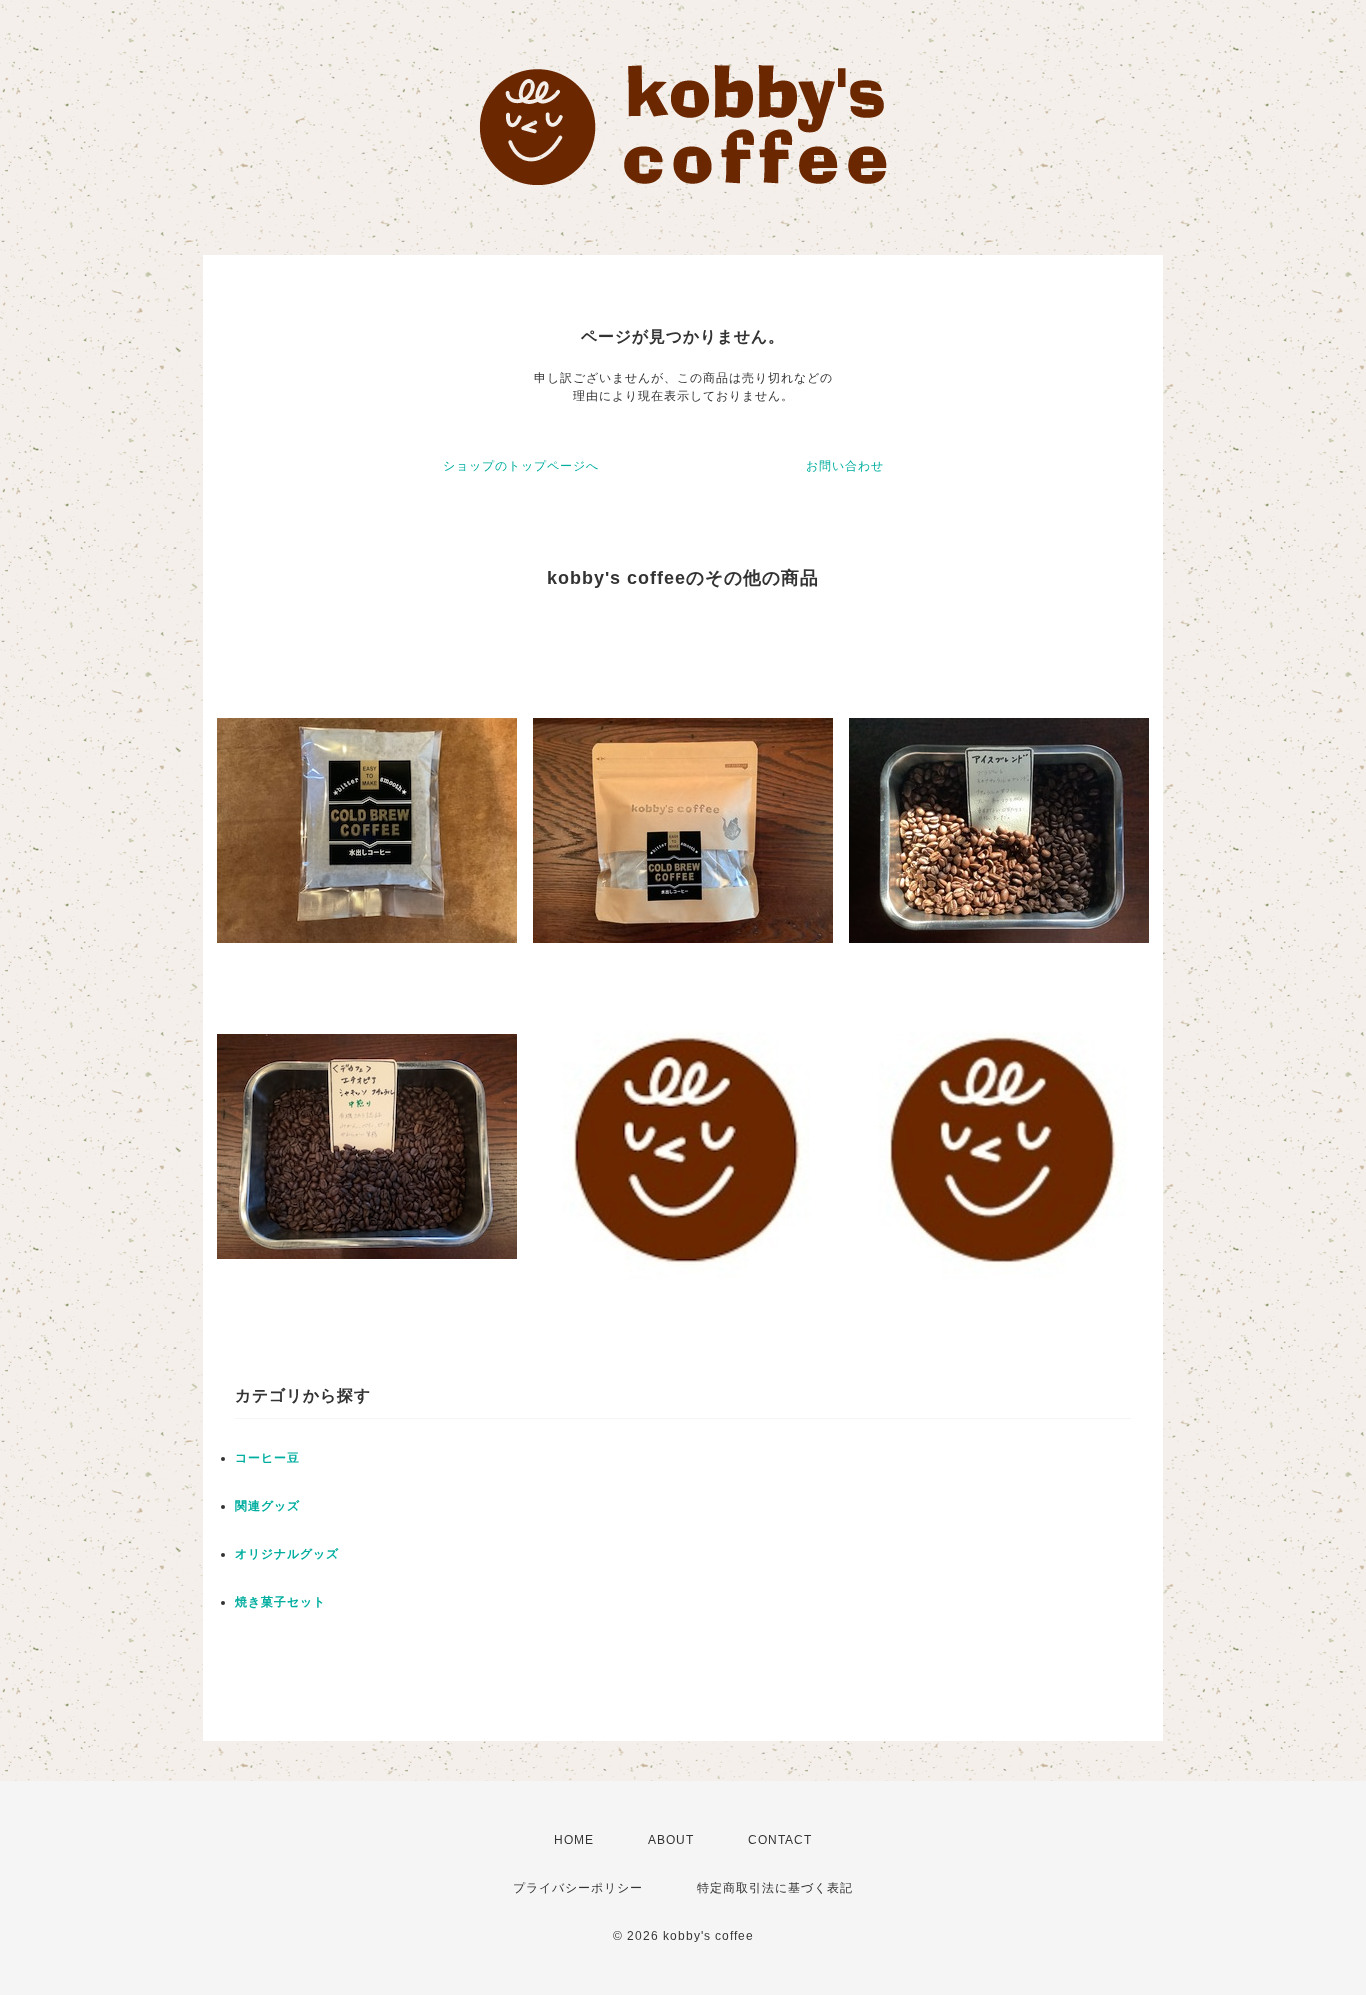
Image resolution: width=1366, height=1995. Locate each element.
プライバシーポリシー (578, 1888)
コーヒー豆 (267, 1458)
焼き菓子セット (280, 1602)
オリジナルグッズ (287, 1554)
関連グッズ (267, 1506)
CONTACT (780, 1840)
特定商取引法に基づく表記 (775, 1888)
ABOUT (671, 1840)
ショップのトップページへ (521, 466)
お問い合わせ (845, 466)
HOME (574, 1840)
